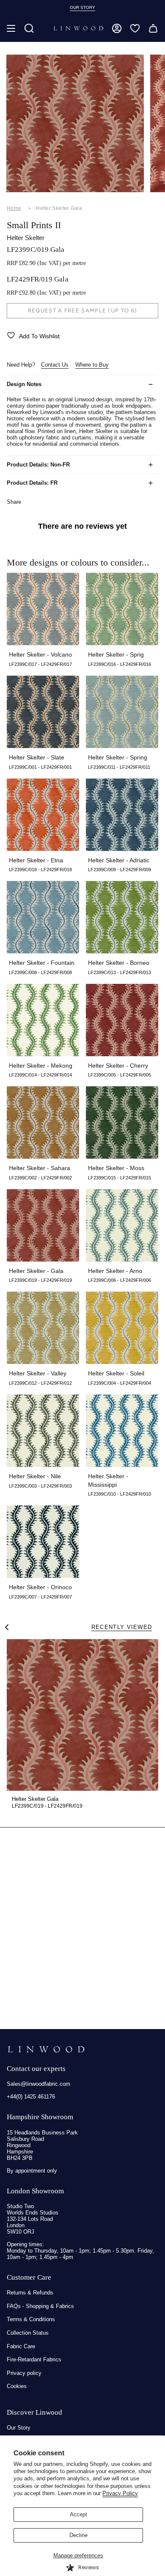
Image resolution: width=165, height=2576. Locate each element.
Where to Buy (92, 365)
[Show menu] (11, 28)
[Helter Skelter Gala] (82, 1715)
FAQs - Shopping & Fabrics (40, 2306)
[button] (29, 28)
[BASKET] (153, 28)
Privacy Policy (120, 2493)
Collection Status (28, 2333)
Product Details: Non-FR (38, 465)
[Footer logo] (46, 2049)
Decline (78, 2535)
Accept (78, 2514)
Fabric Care (21, 2346)
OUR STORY (82, 7)
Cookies (17, 2386)
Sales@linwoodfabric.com (38, 2084)
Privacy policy (24, 2373)
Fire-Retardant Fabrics (34, 2359)
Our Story (19, 2428)
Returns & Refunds (30, 2293)
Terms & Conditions (31, 2319)
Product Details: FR (32, 483)
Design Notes (24, 384)
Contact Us (55, 365)
